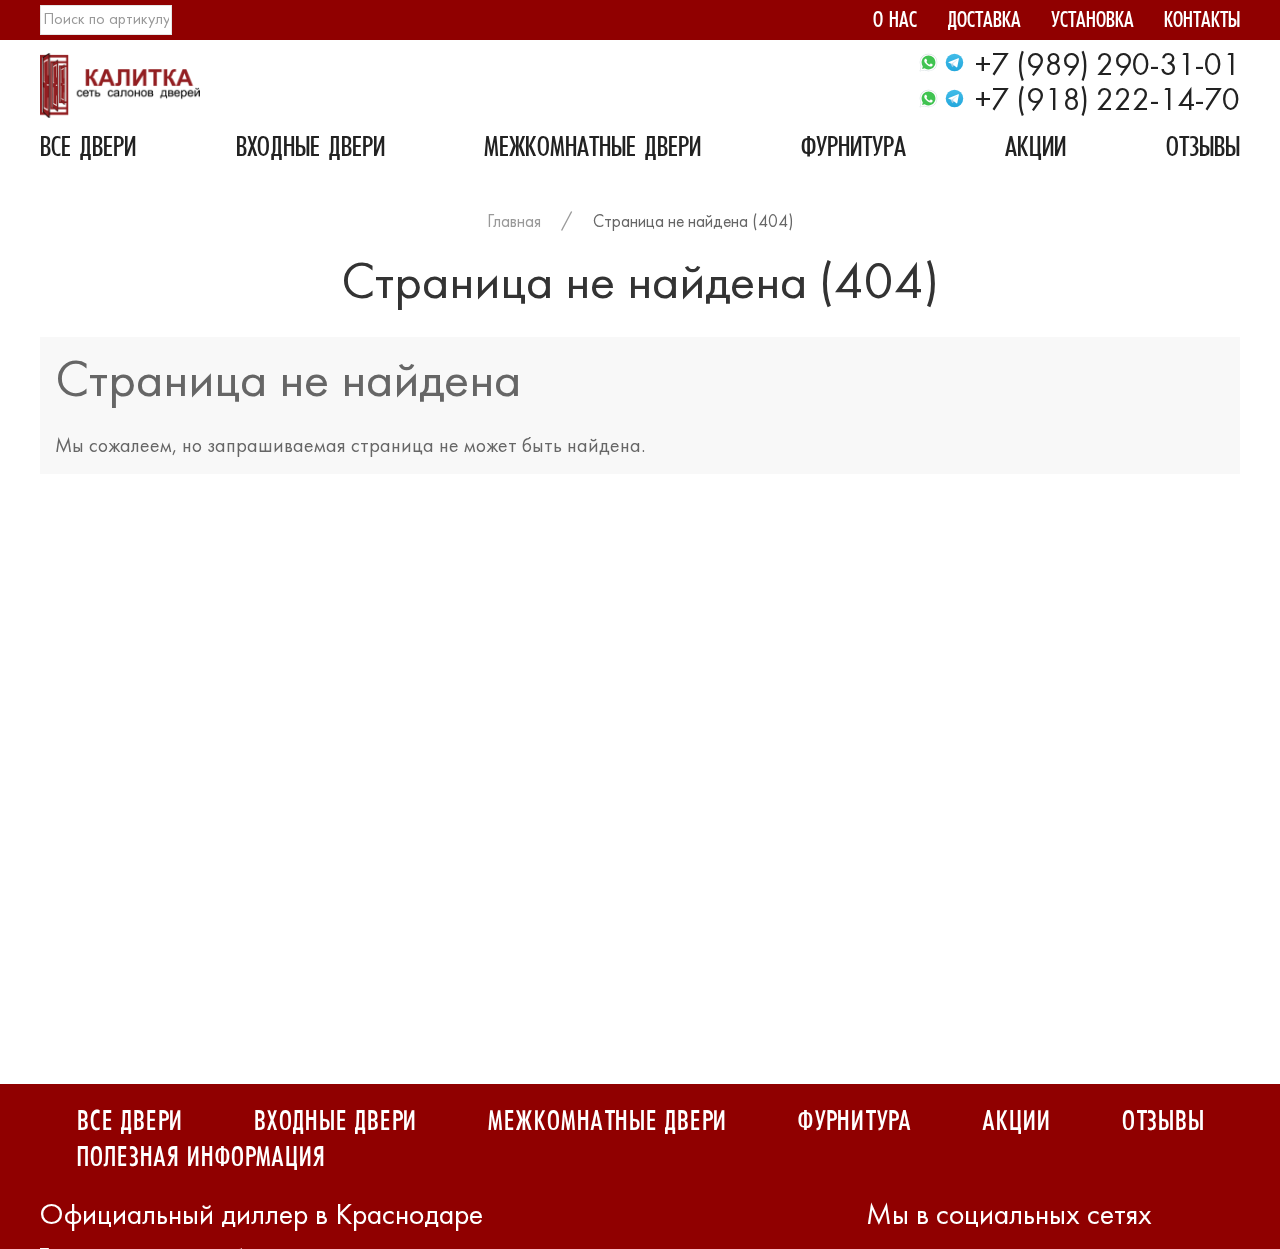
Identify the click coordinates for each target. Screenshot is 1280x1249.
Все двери (88, 150)
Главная (514, 222)
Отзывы (1203, 150)
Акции (1035, 150)
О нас (895, 22)
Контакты (1202, 22)
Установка (1092, 22)
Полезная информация (200, 1158)
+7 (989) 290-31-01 (1107, 67)
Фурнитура (853, 150)
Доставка (984, 22)
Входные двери (310, 150)
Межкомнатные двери (592, 150)
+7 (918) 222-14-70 (1107, 102)
